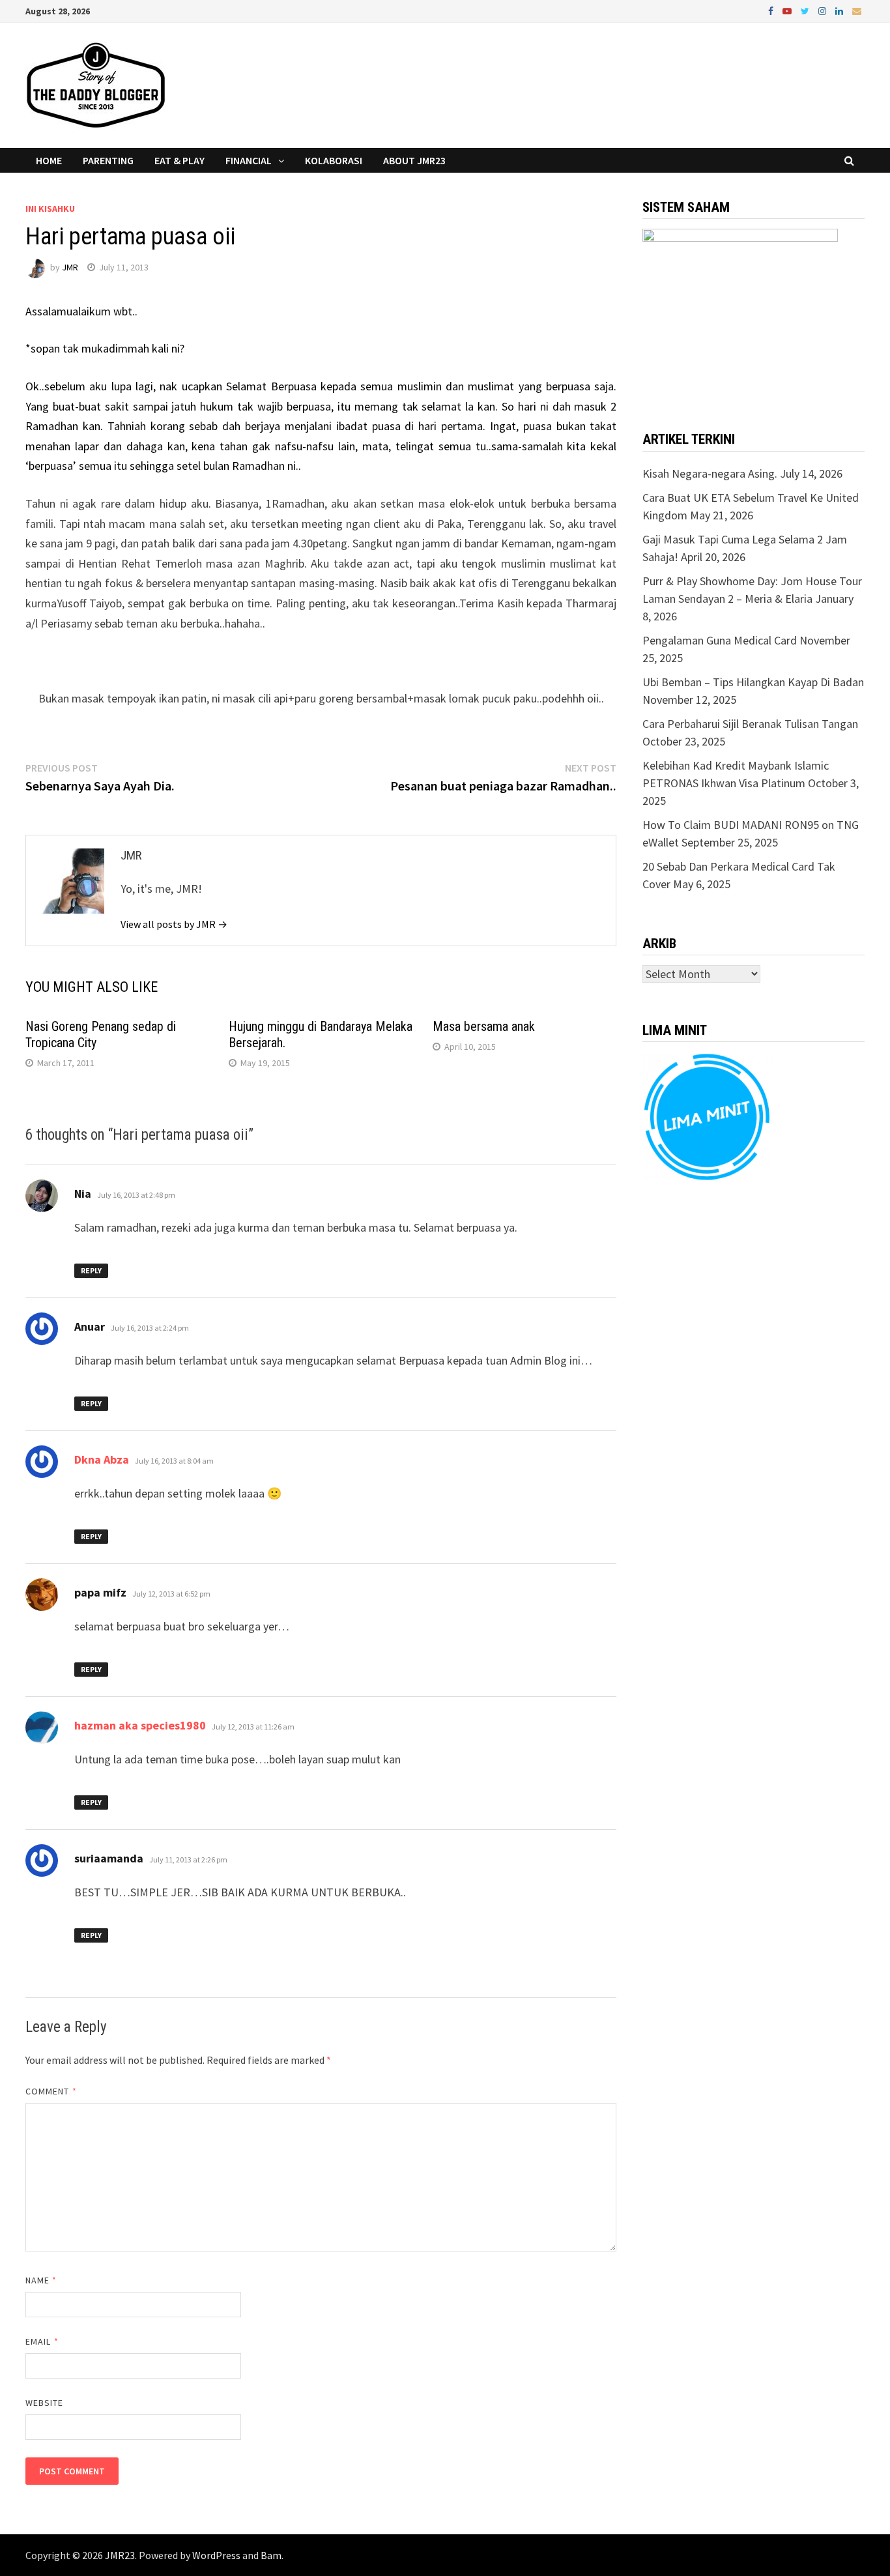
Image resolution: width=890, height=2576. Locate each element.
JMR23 (120, 2555)
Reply (91, 1270)
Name (41, 2280)
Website (45, 2403)
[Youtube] (788, 10)
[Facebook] (772, 10)
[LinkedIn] (840, 10)
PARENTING (108, 160)
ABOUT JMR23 (414, 160)
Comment (51, 2091)
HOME (49, 160)
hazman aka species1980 (140, 1725)
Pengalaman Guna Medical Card (720, 640)
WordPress (216, 2555)
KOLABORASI (334, 160)
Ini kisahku (50, 209)
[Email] (857, 10)
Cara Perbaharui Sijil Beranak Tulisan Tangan (750, 724)
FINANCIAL (249, 160)
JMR (70, 267)
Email (42, 2341)
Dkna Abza (102, 1459)
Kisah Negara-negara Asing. (710, 473)
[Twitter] (806, 10)
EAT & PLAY (179, 160)
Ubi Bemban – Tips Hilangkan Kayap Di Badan (753, 682)
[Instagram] (824, 10)
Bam (271, 2555)
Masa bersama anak (484, 1026)
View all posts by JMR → (174, 924)
